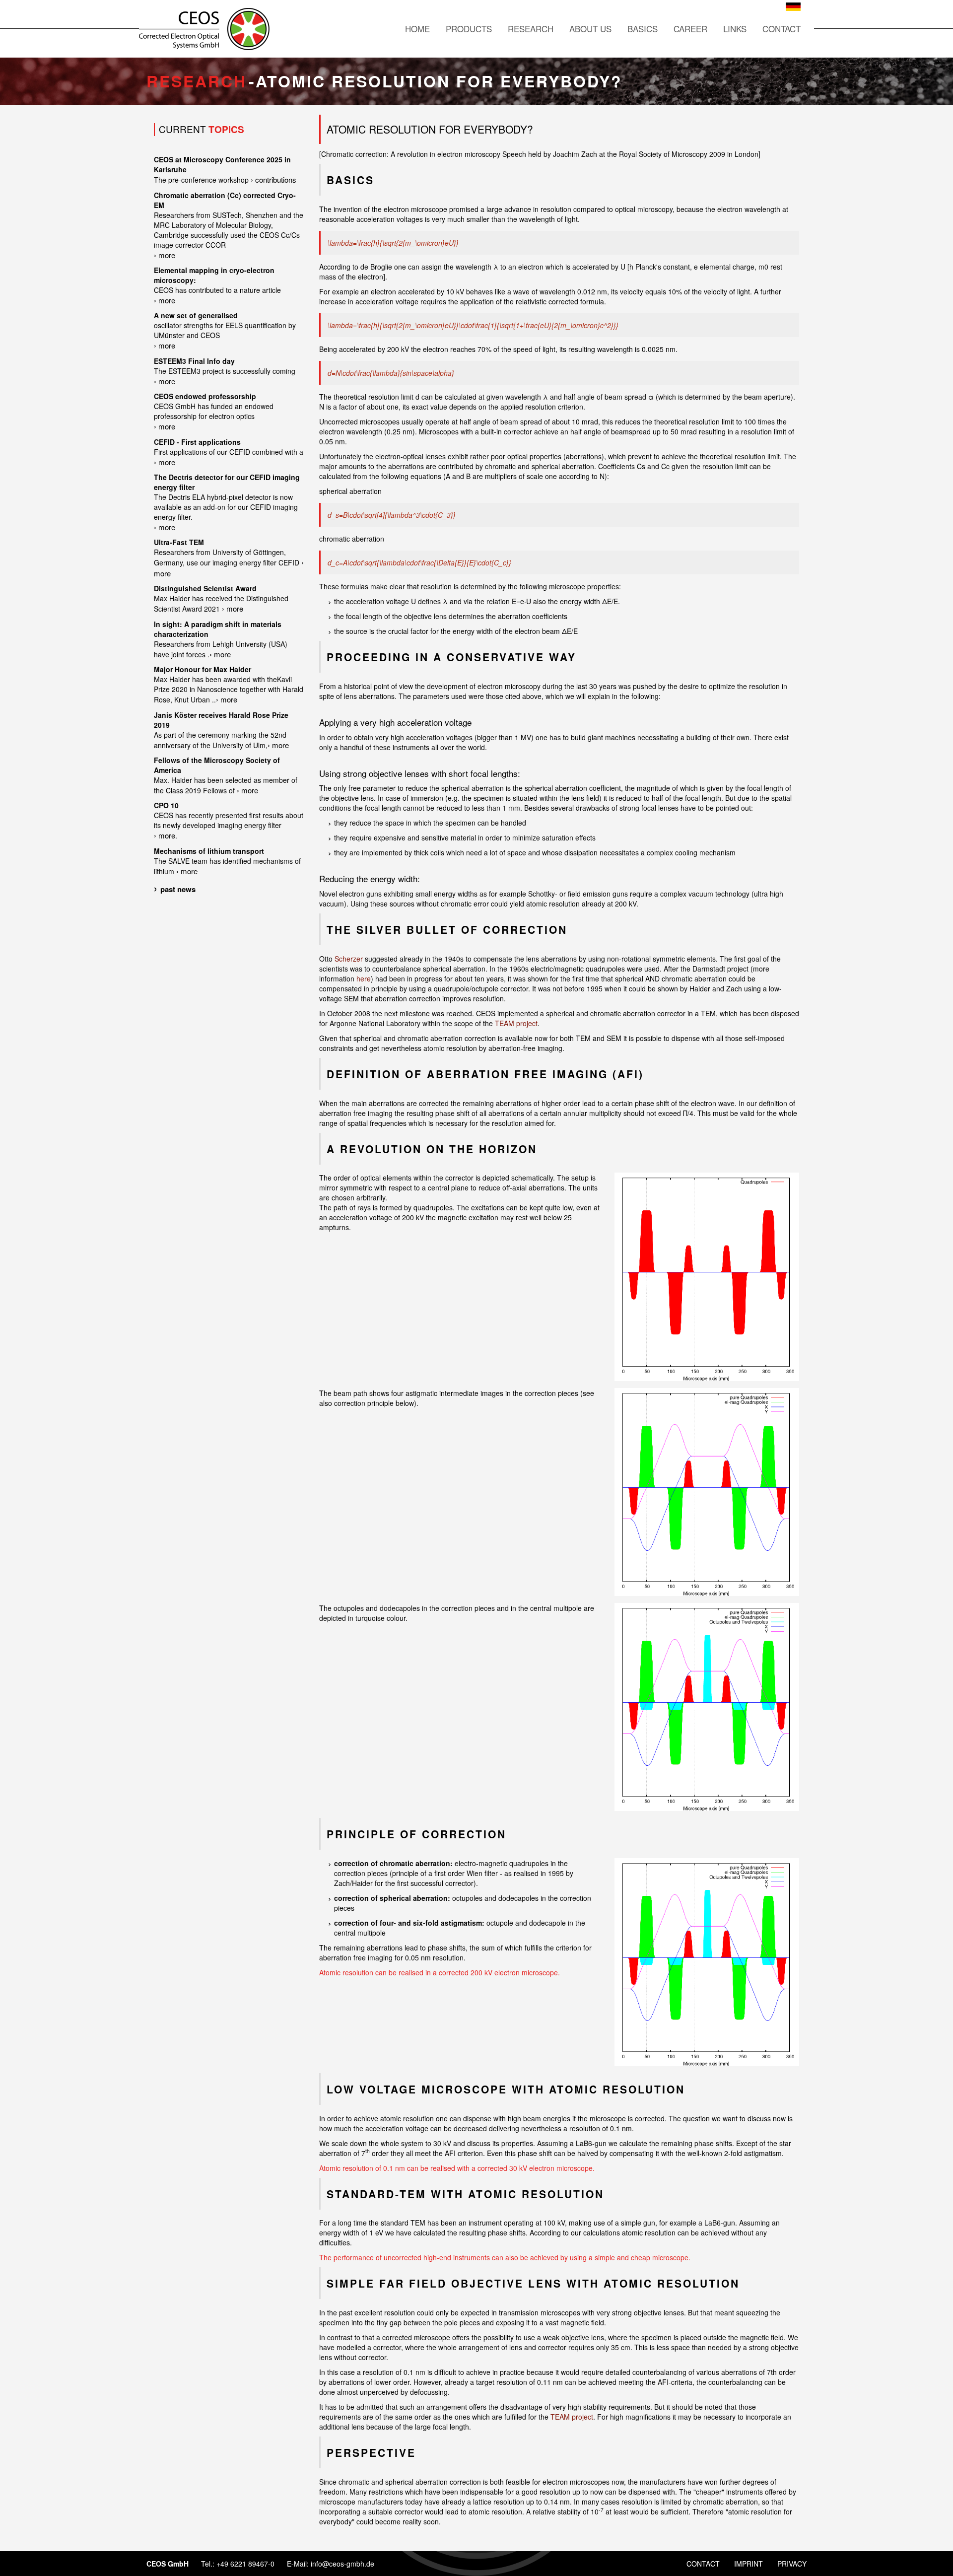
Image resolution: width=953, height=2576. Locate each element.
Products (469, 29)
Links (735, 29)
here (364, 978)
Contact (782, 29)
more (167, 255)
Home (417, 29)
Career (690, 29)
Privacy (792, 2564)
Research (531, 29)
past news (178, 889)
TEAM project (516, 1023)
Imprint (749, 2564)
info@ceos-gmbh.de (342, 2564)
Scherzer (349, 959)
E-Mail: (299, 2564)
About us (590, 29)
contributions (276, 179)
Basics (643, 29)
